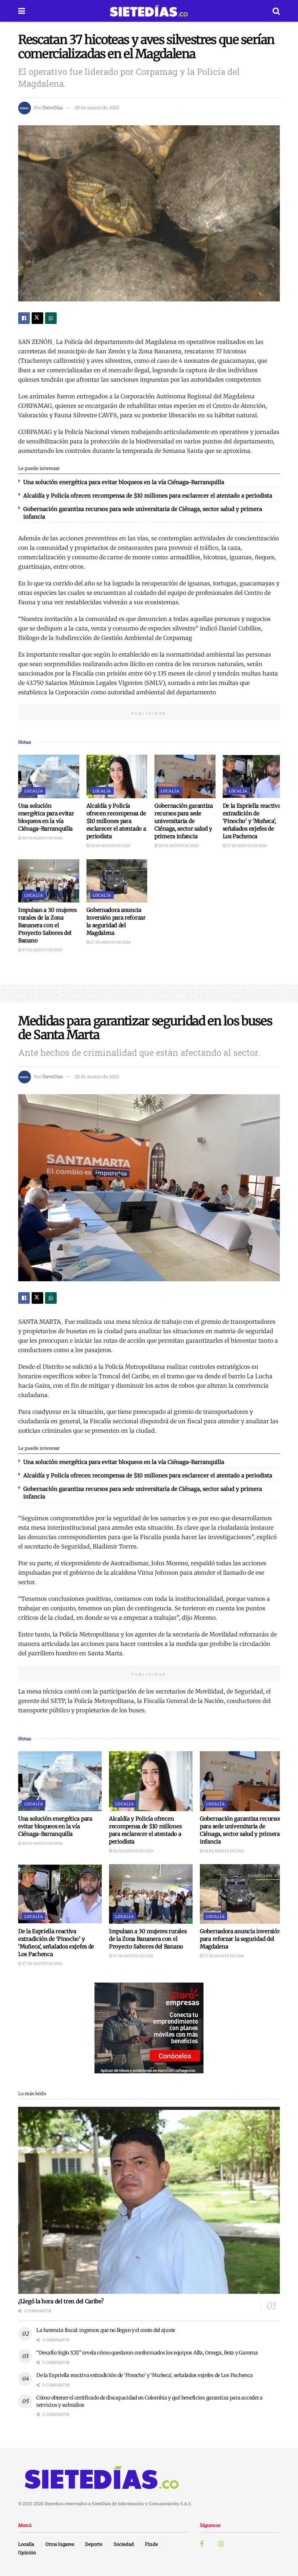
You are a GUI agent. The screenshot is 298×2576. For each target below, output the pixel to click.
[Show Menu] (22, 11)
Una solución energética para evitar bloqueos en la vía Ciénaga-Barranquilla (124, 482)
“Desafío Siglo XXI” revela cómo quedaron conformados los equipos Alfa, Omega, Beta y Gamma (147, 2353)
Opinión (27, 2552)
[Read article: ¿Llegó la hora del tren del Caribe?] (149, 2200)
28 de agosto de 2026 (42, 838)
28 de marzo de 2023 (97, 107)
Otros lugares (60, 2544)
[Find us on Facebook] (202, 2544)
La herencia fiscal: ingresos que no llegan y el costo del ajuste (106, 2330)
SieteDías (53, 107)
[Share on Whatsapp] (51, 318)
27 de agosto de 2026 (247, 846)
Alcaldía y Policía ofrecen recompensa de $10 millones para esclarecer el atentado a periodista (148, 496)
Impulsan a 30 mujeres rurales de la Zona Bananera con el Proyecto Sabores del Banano (47, 925)
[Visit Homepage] (149, 11)
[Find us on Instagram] (221, 2544)
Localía (34, 791)
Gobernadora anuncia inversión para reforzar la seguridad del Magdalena (240, 1939)
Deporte (94, 2544)
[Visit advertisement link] (149, 2028)
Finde (152, 2544)
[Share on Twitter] (37, 318)
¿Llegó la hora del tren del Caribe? (61, 2301)
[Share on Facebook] (24, 318)
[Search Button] (276, 11)
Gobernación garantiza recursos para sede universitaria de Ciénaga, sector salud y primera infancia (184, 821)
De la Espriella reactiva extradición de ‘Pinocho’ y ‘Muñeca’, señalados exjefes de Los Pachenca (252, 821)
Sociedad (124, 2544)
